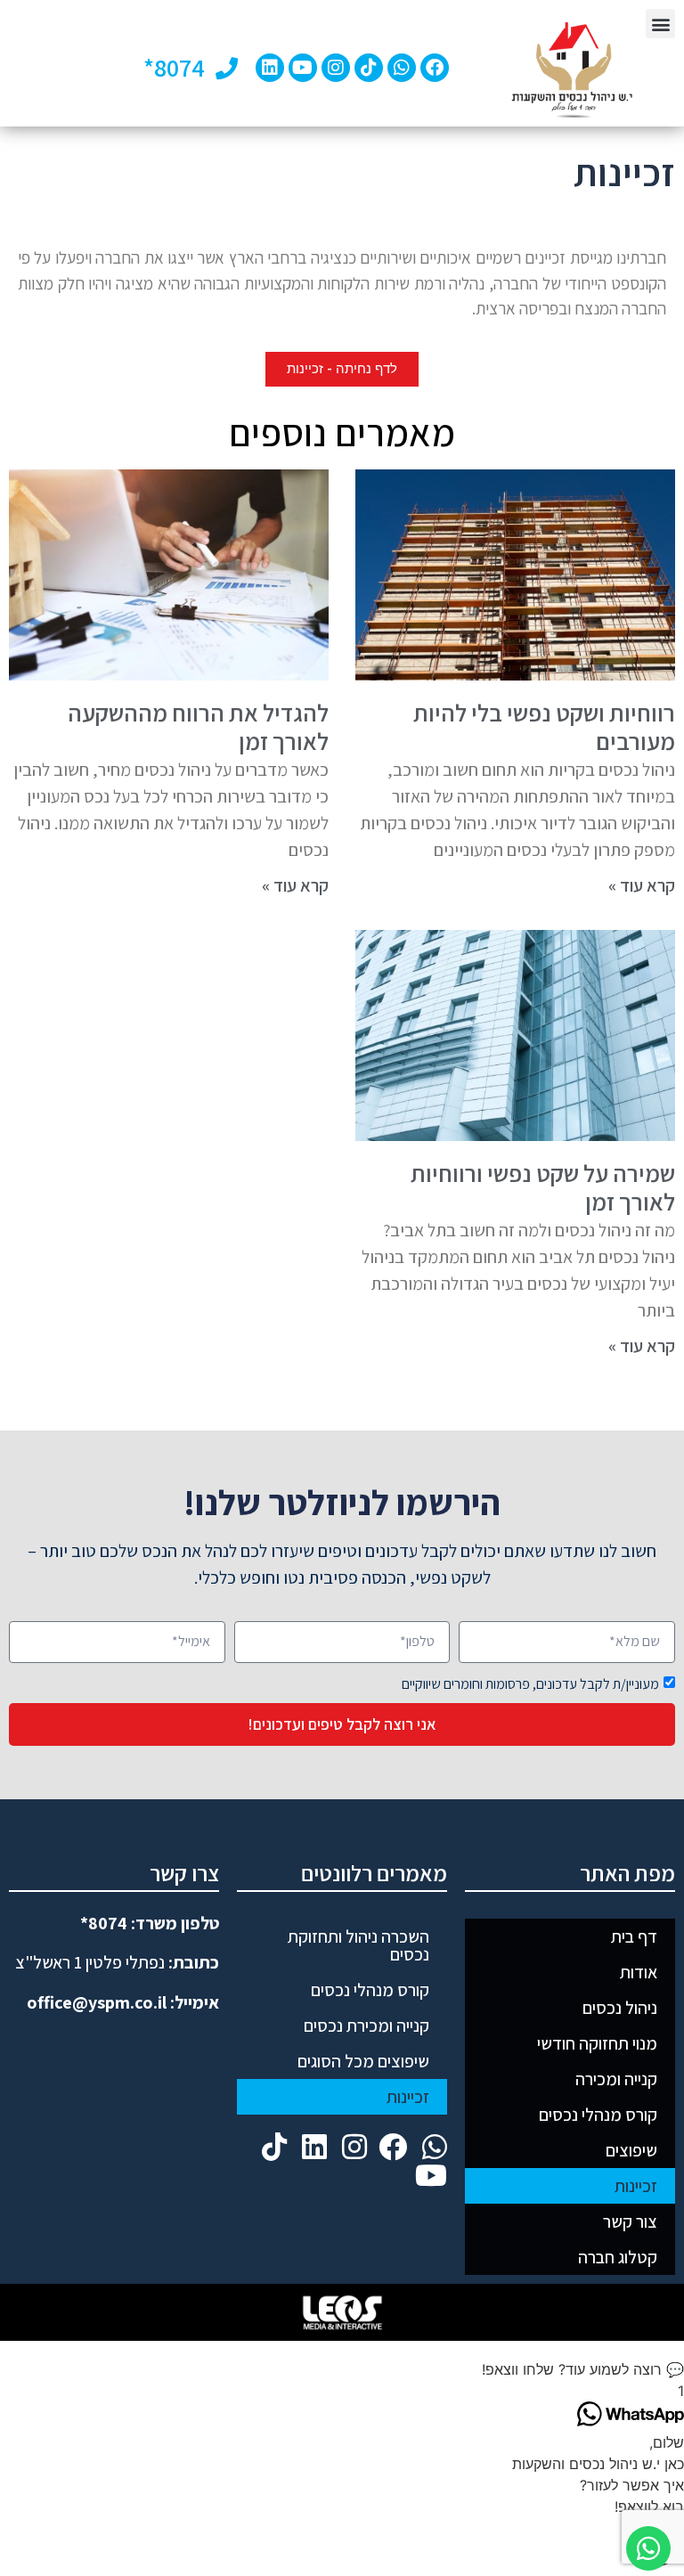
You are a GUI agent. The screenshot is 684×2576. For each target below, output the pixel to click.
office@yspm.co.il (97, 2002)
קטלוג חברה (618, 2257)
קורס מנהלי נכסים (598, 2115)
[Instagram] (336, 68)
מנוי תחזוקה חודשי (597, 2043)
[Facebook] (435, 68)
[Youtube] (303, 68)
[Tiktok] (369, 68)
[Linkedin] (270, 68)
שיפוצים (631, 2150)
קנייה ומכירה (616, 2079)
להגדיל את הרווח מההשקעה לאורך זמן (198, 727)
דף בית (634, 1936)
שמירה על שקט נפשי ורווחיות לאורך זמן (543, 1187)
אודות (639, 1972)
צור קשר (630, 2221)
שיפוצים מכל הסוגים (363, 2061)
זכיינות (636, 2186)
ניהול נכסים (620, 2008)
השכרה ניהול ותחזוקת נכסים (358, 1945)
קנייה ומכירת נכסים (366, 2026)
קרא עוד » (642, 885)
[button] (660, 24)
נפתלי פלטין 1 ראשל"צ (90, 1962)
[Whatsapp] (402, 68)
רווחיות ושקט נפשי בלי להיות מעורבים (544, 727)
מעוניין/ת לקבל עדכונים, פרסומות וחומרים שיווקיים (530, 1684)
